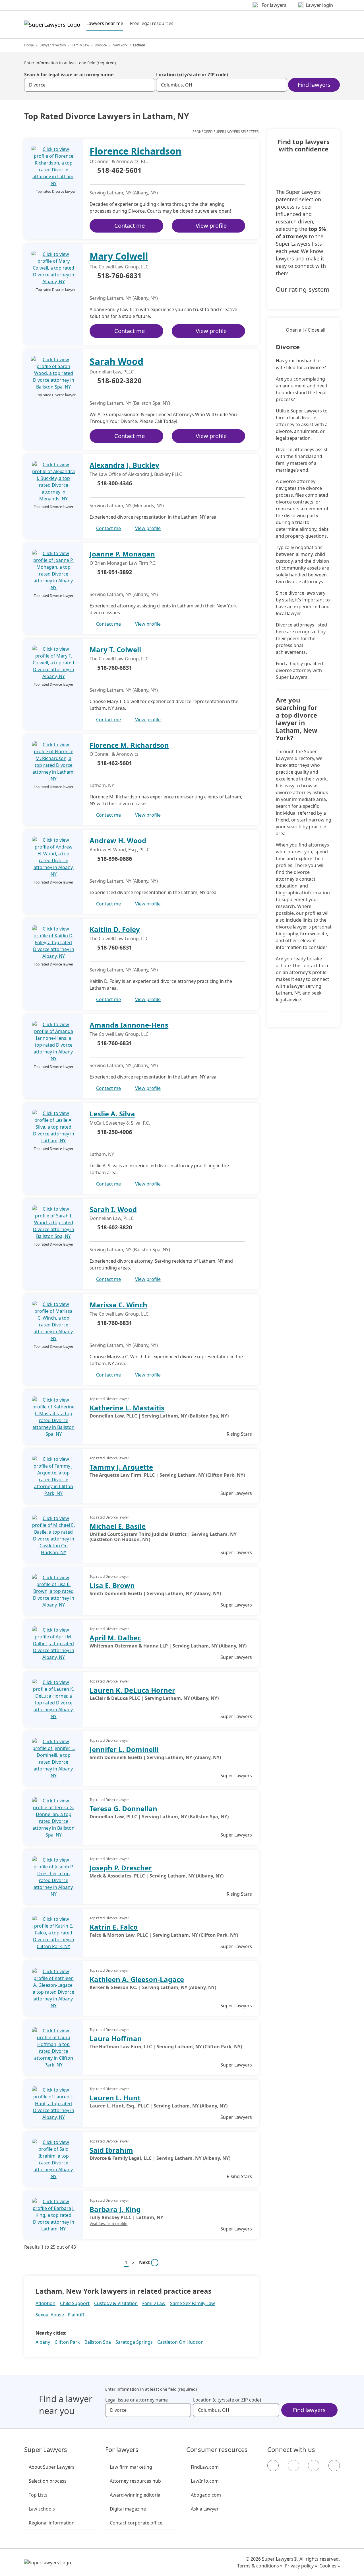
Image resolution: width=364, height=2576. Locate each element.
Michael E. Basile (118, 1526)
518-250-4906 (115, 1132)
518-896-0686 (115, 859)
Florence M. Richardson (129, 745)
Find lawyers (314, 85)
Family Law (80, 45)
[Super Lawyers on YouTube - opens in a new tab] (314, 2466)
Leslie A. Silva (112, 1114)
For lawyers (122, 2450)
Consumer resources (217, 2450)
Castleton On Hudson (180, 2342)
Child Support (75, 2303)
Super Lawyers (46, 2450)
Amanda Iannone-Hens (129, 1025)
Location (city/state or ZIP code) (192, 75)
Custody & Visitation (116, 2303)
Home (29, 45)
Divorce (101, 45)
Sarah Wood (116, 361)
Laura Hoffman (116, 2038)
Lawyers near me (105, 23)
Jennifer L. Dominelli (124, 1749)
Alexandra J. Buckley (124, 465)
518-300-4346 (115, 483)
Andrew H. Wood (118, 840)
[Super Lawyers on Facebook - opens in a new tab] (273, 2466)
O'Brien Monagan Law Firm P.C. (123, 563)
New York (120, 45)
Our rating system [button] (303, 289)
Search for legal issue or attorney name (69, 75)
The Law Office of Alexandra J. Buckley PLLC (136, 474)
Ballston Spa (98, 2342)
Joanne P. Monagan (122, 554)
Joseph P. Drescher (121, 1868)
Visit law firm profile (108, 2223)
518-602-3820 (119, 381)
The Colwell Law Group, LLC (119, 267)
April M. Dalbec (115, 1638)
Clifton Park (67, 2342)
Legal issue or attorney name (136, 2400)
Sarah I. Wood (113, 1209)
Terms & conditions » (260, 2566)
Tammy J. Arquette (121, 1467)
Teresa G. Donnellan (123, 1808)
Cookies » (330, 2566)
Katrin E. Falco (114, 1927)
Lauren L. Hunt (115, 2098)
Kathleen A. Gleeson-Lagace (137, 1979)
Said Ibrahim (111, 2150)
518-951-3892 (115, 572)
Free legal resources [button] (152, 23)
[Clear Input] (148, 85)
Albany (43, 2342)
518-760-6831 (119, 276)
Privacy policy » (301, 2566)
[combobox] (90, 85)
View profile (211, 226)
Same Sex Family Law (193, 2303)
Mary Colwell (119, 256)
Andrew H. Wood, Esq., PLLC (120, 850)
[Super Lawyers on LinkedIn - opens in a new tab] (334, 2466)
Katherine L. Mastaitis (127, 1408)
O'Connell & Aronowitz (114, 754)
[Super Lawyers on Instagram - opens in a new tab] (293, 2466)
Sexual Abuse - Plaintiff (60, 2315)
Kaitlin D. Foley (115, 929)
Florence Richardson (136, 151)
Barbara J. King (115, 2209)
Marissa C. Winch (118, 1305)
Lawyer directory (53, 45)
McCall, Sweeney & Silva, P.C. (120, 1123)
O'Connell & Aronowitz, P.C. (119, 161)
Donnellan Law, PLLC (112, 372)
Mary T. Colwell (115, 649)
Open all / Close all (306, 330)
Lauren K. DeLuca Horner (132, 1690)
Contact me (130, 226)
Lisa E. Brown (112, 1585)
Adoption (45, 2303)
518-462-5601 (119, 170)
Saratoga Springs (134, 2342)
